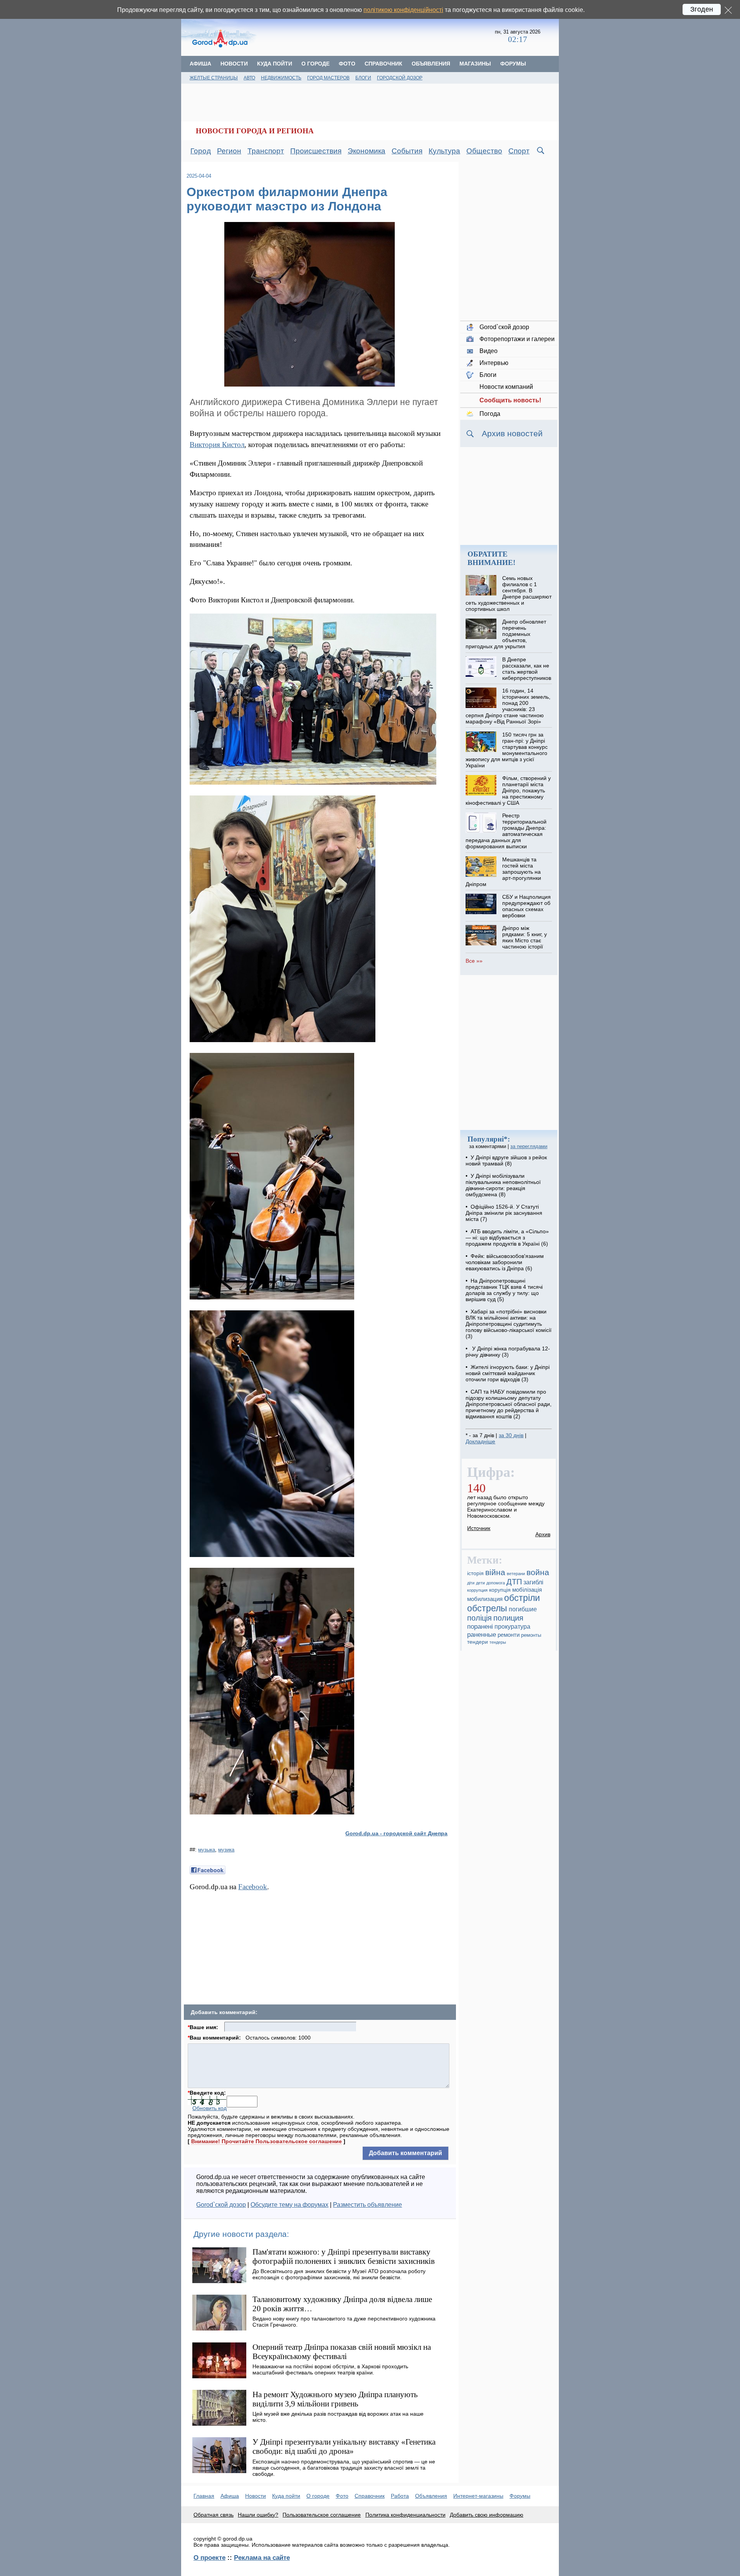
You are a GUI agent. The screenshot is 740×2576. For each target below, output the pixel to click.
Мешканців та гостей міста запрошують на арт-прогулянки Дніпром (503, 872)
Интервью (494, 363)
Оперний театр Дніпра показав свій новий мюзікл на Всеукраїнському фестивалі (342, 2352)
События (407, 151)
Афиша (200, 64)
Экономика (367, 151)
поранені (480, 1626)
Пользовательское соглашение (322, 2515)
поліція (479, 1618)
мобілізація (527, 1590)
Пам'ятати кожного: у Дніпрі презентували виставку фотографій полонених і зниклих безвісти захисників (344, 2256)
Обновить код (209, 2108)
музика (226, 1850)
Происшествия (316, 151)
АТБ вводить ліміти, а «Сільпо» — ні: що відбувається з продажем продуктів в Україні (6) (507, 1238)
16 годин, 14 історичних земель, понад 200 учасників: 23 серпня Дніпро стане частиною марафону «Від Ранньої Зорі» (508, 706)
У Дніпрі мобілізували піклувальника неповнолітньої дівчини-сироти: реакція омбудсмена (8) (503, 1185)
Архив (543, 1534)
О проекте (209, 2558)
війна (495, 1572)
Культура (444, 151)
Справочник (383, 64)
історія (475, 1573)
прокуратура (512, 1626)
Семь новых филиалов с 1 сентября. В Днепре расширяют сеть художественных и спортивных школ (508, 594)
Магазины (475, 64)
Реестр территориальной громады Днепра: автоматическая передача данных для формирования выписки (506, 831)
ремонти (509, 1635)
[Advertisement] (377, 37)
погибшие (523, 1609)
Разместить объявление (367, 2205)
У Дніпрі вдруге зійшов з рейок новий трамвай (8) (506, 1160)
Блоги (363, 78)
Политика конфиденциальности (405, 2515)
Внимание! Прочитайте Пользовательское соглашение (267, 2141)
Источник (479, 1528)
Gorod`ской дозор (221, 2205)
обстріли (522, 1598)
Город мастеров (328, 78)
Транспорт (266, 151)
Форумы (513, 64)
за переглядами (529, 1146)
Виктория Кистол (217, 445)
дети (480, 1583)
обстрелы (487, 1608)
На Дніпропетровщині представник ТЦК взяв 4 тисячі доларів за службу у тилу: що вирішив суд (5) (504, 1290)
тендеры (498, 1642)
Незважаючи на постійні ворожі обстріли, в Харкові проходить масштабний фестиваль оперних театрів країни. (330, 2369)
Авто (249, 78)
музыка (207, 1850)
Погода (490, 414)
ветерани (516, 1574)
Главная (204, 2496)
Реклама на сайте (262, 2558)
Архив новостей (512, 433)
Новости (234, 64)
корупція (500, 1590)
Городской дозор (400, 78)
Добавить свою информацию (487, 2515)
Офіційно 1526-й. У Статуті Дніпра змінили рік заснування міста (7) (504, 1213)
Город (201, 151)
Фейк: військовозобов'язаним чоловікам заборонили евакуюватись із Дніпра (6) (505, 1262)
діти (471, 1583)
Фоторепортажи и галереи (517, 339)
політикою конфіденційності (403, 10)
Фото (347, 64)
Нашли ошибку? (258, 2515)
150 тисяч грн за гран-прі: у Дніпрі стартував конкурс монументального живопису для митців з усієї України (506, 750)
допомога (496, 1583)
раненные (482, 1634)
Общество (484, 151)
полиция (508, 1618)
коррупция (477, 1590)
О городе (315, 64)
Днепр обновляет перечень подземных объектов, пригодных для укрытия (506, 634)
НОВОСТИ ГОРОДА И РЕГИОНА (255, 131)
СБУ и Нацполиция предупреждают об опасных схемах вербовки (526, 906)
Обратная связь (214, 2515)
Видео (489, 351)
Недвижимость (281, 78)
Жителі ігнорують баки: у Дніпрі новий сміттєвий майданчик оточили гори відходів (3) (508, 1373)
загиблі (533, 1582)
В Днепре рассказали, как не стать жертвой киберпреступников (527, 669)
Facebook (253, 1887)
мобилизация (485, 1599)
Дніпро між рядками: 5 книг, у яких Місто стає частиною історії (525, 937)
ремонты (531, 1635)
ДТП (514, 1582)
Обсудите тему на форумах (289, 2205)
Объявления (431, 64)
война (538, 1572)
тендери (478, 1642)
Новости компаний (506, 387)
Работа (400, 2496)
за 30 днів (511, 1435)
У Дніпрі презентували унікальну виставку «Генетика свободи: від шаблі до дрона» (344, 2446)
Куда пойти (275, 64)
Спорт (519, 151)
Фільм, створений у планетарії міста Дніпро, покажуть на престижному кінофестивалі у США (508, 790)
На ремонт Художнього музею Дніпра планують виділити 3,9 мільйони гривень (335, 2399)
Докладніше (480, 1441)
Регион (229, 151)
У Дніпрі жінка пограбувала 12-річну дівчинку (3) (508, 1352)
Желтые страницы (214, 78)
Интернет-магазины (478, 2496)
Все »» (474, 961)
